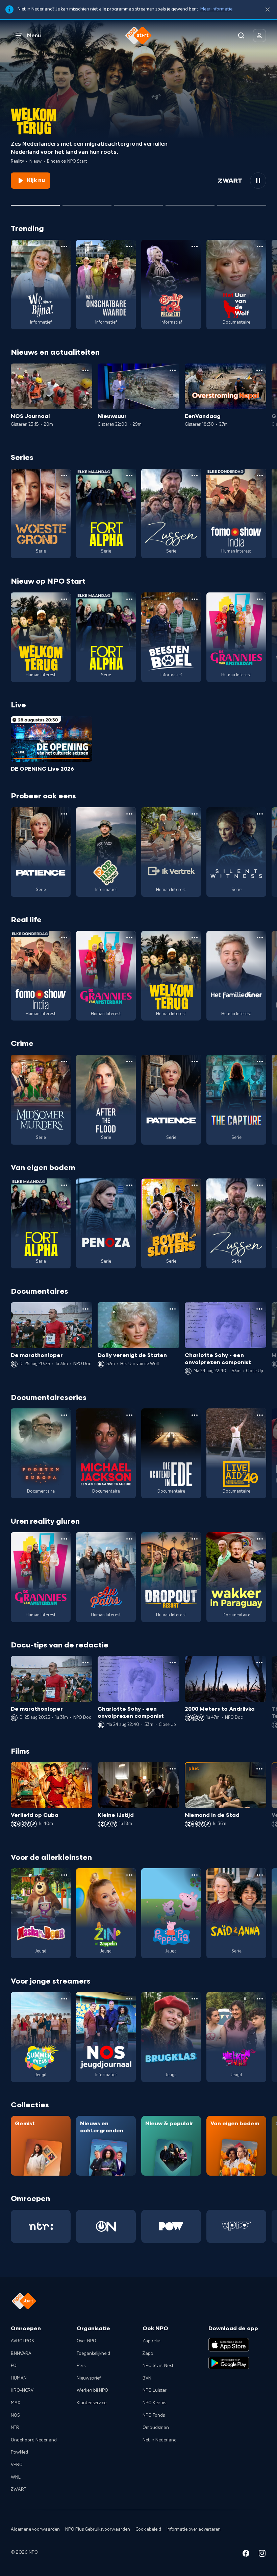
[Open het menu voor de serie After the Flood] (129, 1061)
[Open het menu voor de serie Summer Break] (64, 1999)
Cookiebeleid (148, 2529)
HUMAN (19, 2378)
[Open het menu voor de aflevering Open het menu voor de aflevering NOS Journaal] (85, 370)
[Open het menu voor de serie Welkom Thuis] (260, 1999)
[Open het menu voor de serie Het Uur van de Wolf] (260, 247)
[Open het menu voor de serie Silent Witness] (260, 814)
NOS (15, 2415)
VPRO (17, 2465)
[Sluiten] (268, 10)
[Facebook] (246, 2555)
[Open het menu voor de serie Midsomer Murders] (64, 1061)
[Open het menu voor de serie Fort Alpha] (129, 475)
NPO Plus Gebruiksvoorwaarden (98, 2529)
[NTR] (41, 2226)
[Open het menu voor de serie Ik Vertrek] (195, 814)
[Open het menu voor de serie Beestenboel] (195, 599)
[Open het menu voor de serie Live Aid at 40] (260, 1415)
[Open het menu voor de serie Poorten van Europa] (64, 1415)
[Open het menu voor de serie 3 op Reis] (129, 814)
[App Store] (229, 2345)
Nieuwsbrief (89, 2378)
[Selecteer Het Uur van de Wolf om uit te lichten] (139, 203)
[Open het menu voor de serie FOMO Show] (260, 475)
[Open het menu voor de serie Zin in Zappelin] (129, 1875)
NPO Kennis (154, 2403)
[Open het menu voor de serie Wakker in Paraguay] (260, 1539)
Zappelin (152, 2341)
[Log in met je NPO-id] (259, 36)
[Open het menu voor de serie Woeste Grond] (64, 475)
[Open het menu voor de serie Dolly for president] (195, 247)
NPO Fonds (154, 2415)
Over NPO (86, 2341)
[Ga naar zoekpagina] (241, 36)
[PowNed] (171, 2226)
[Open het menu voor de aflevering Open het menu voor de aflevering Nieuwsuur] (173, 370)
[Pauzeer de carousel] (258, 181)
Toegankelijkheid (93, 2353)
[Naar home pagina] (138, 36)
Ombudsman (156, 2428)
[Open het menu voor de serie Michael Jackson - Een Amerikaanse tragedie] (129, 1415)
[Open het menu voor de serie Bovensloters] (195, 1185)
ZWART (19, 2489)
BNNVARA (21, 2353)
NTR (15, 2428)
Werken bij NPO (92, 2390)
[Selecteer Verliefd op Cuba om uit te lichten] (190, 203)
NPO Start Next (158, 2366)
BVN (147, 2378)
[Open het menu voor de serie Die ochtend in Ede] (195, 1415)
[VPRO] (236, 2226)
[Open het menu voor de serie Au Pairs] (129, 1539)
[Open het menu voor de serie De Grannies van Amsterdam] (260, 599)
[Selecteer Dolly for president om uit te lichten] (87, 203)
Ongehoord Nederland (34, 2440)
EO (14, 2366)
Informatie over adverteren (194, 2529)
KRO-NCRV (22, 2390)
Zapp (148, 2353)
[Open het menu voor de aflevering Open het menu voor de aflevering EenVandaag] (259, 370)
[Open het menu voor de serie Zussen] (195, 475)
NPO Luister (155, 2390)
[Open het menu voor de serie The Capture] (260, 1061)
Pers (81, 2366)
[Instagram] (262, 2555)
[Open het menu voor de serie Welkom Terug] (64, 599)
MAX (16, 2403)
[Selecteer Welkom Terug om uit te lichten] (35, 203)
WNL (16, 2477)
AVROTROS (22, 2341)
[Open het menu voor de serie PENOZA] (129, 1185)
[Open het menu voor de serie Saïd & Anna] (260, 1875)
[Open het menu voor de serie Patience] (64, 814)
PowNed (19, 2452)
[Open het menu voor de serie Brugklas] (195, 1999)
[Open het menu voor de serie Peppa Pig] (195, 1875)
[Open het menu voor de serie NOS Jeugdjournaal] (129, 1999)
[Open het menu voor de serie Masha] (64, 1875)
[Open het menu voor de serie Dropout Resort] (195, 1539)
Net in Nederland (160, 2440)
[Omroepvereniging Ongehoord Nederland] (106, 2226)
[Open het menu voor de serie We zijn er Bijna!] (64, 247)
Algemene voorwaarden (35, 2529)
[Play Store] (229, 2363)
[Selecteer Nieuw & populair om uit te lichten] (242, 203)
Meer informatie (216, 9)
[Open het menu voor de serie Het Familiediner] (260, 938)
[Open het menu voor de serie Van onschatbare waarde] (129, 247)
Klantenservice (92, 2403)
